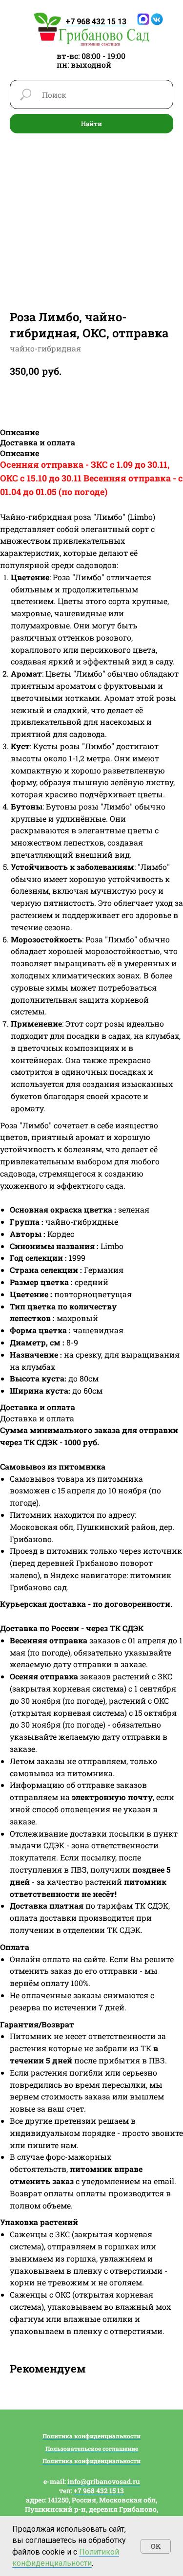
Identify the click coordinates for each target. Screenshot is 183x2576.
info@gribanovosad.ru (104, 2481)
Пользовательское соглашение (92, 2448)
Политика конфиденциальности (91, 2436)
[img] (92, 29)
